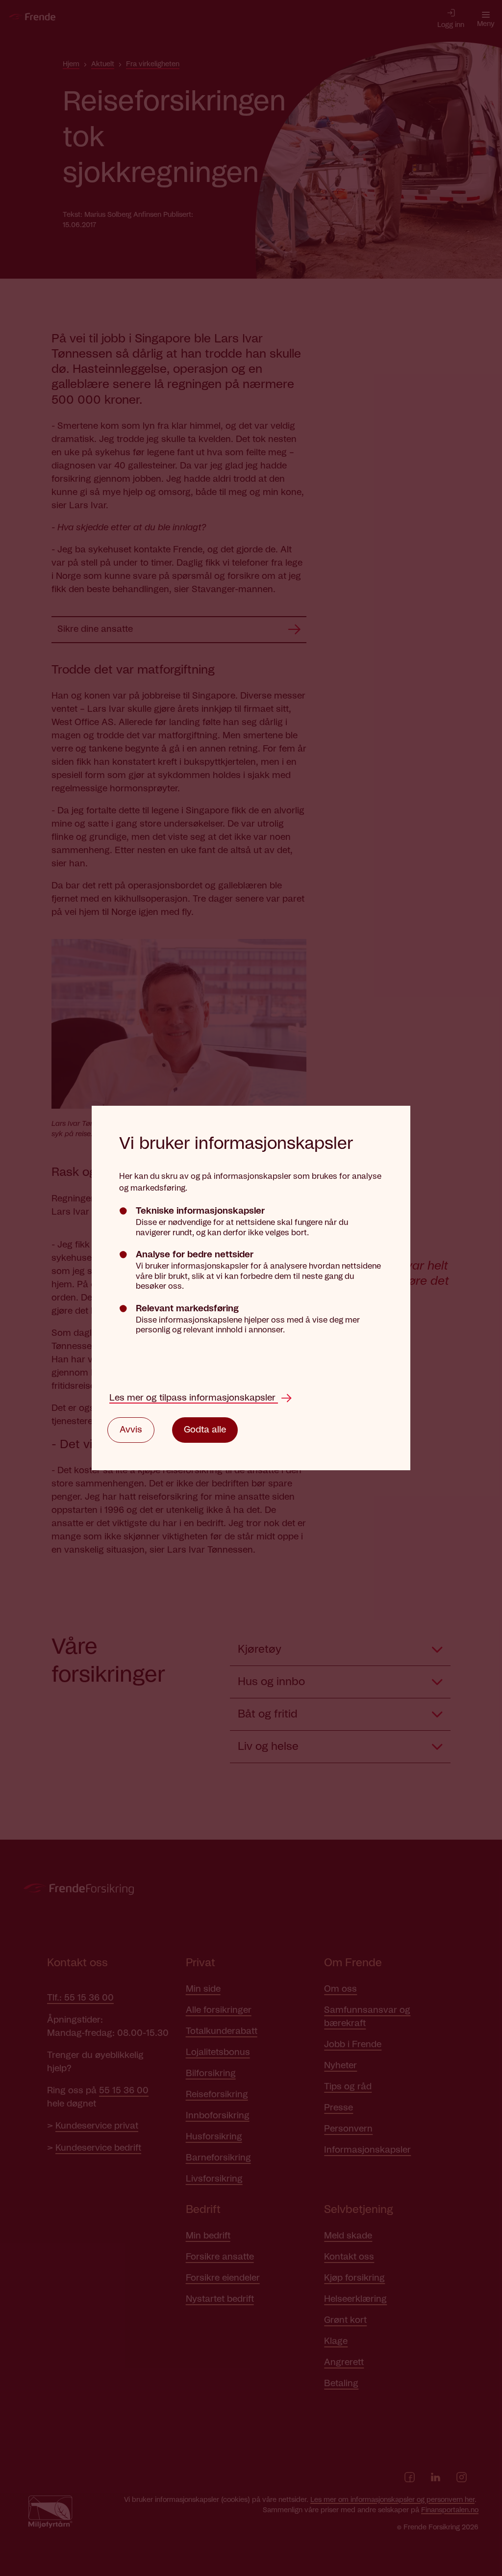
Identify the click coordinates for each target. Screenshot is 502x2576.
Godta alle (205, 1430)
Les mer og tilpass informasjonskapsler (194, 1398)
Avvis (131, 1430)
